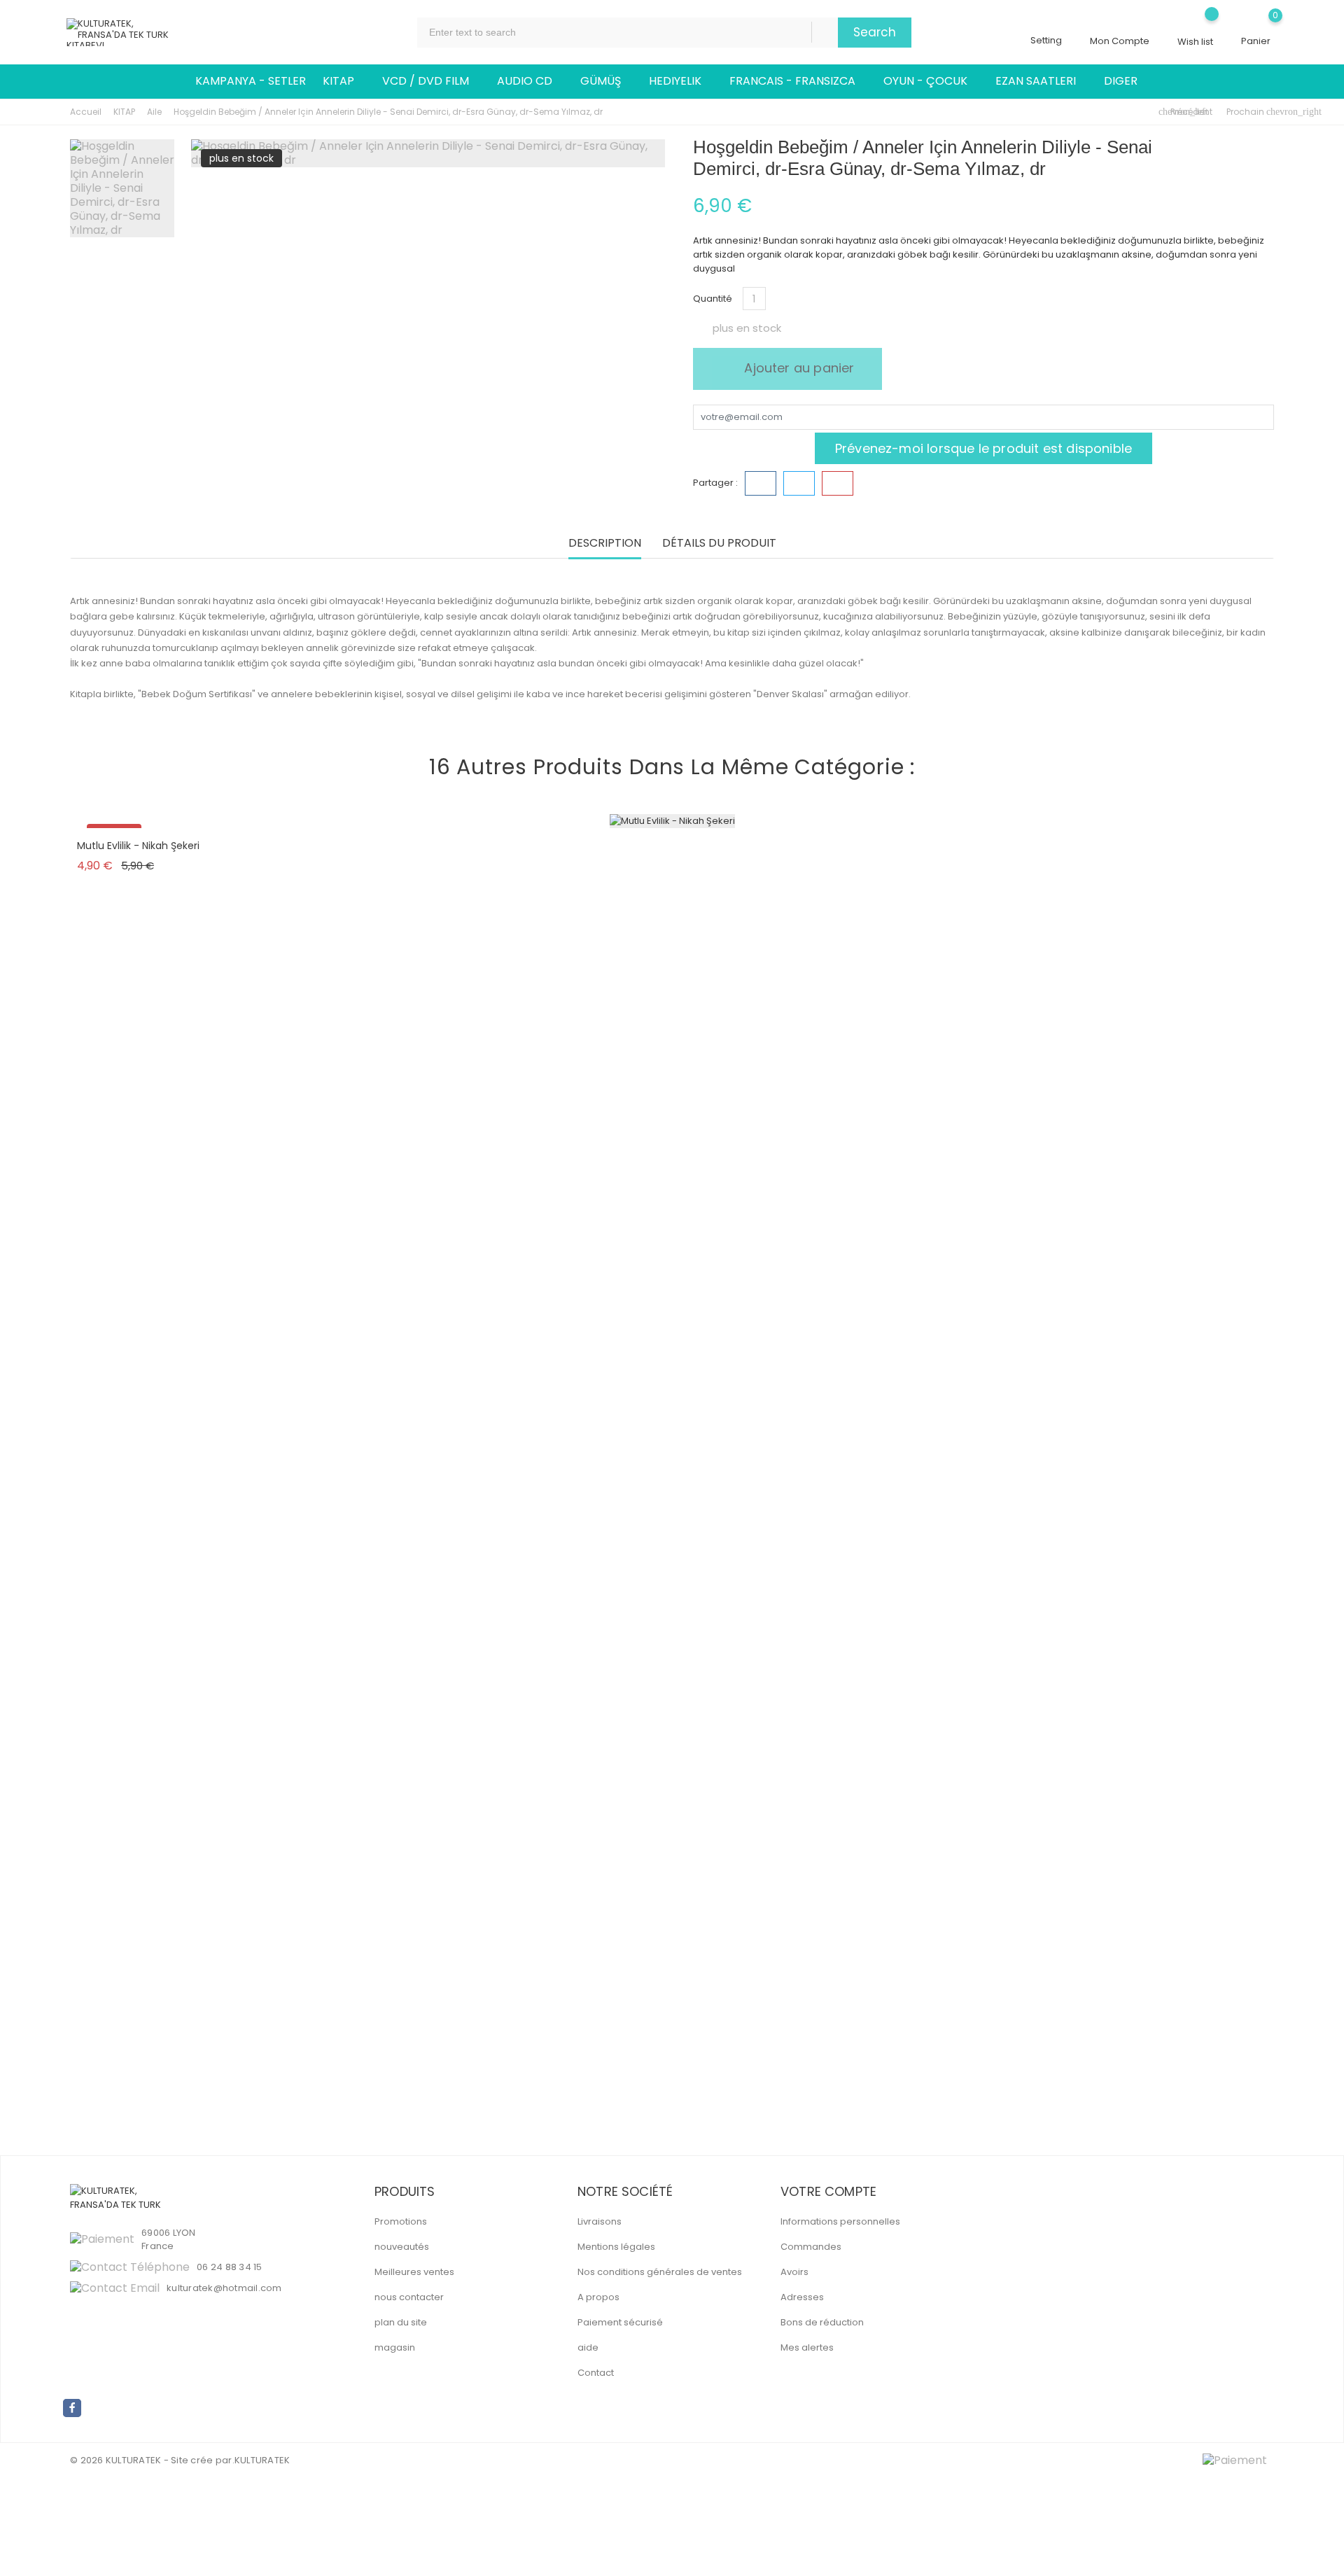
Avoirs (794, 2272)
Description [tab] (605, 544)
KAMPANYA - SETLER (251, 81)
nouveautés (402, 2247)
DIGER (1126, 81)
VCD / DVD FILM (431, 81)
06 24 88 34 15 (230, 2267)
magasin (395, 2347)
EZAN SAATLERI (1041, 81)
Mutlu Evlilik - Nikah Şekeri (138, 846)
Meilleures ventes (414, 2272)
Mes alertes (807, 2347)
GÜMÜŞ (606, 81)
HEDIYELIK (681, 81)
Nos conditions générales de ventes (660, 2272)
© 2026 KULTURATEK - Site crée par (151, 2460)
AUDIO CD (530, 81)
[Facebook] (72, 2408)
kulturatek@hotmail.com (224, 2288)
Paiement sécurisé (620, 2322)
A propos (598, 2297)
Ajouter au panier (797, 368)
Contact (596, 2373)
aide (588, 2347)
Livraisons (600, 2221)
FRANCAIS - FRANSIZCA (798, 81)
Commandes (811, 2247)
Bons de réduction (822, 2322)
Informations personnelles (840, 2221)
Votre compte (828, 2191)
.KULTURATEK (261, 2460)
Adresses (802, 2297)
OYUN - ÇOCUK (931, 81)
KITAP (344, 81)
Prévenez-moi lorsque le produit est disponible (983, 448)
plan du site (401, 2322)
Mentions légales (616, 2247)
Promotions (401, 2221)
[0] (1256, 26)
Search (875, 32)
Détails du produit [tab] (719, 544)
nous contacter (409, 2297)
